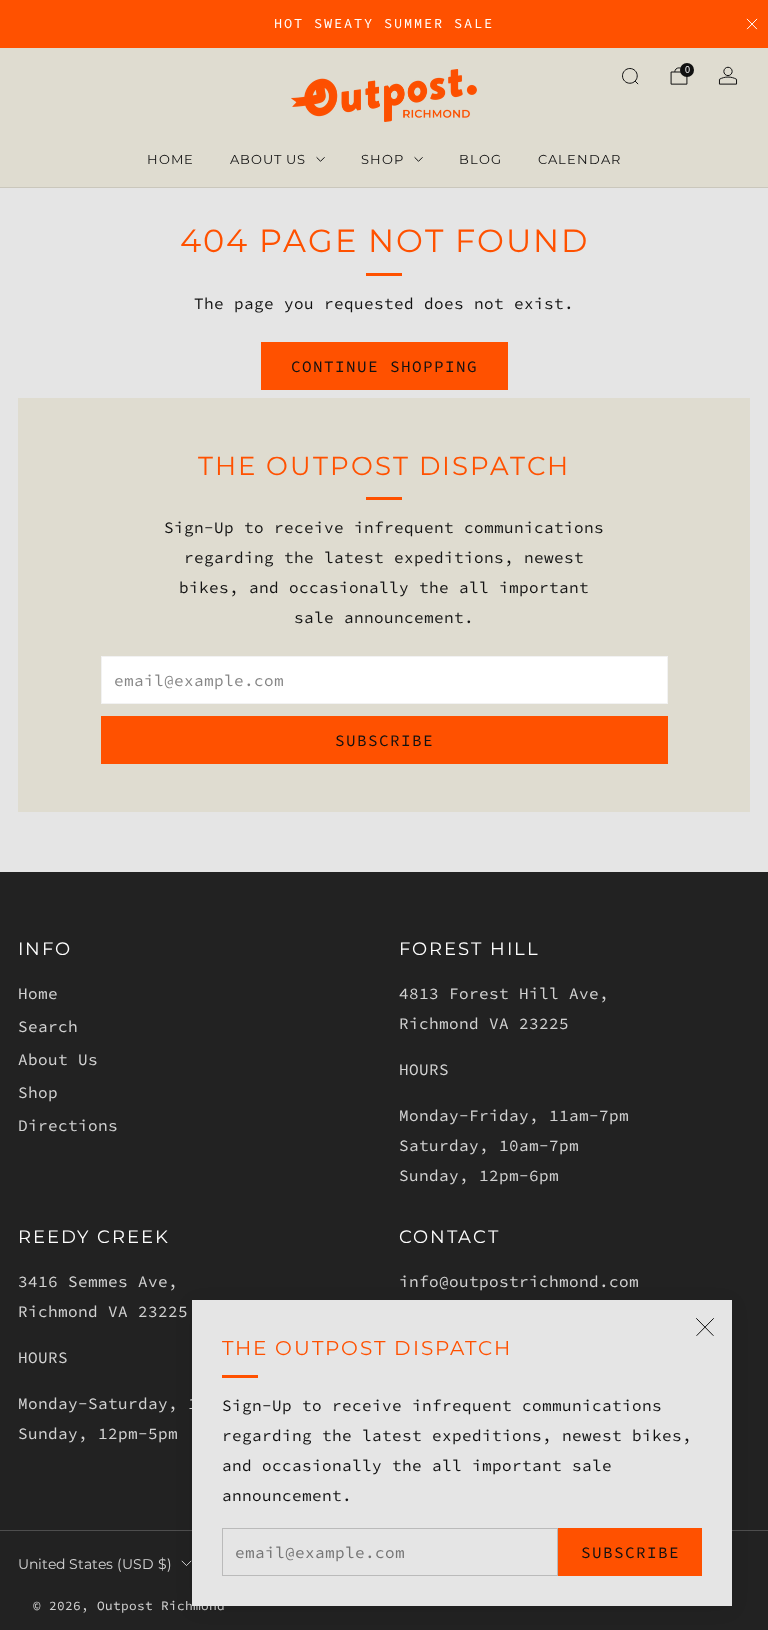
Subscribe (630, 1552)
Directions (68, 1125)
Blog (480, 159)
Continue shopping (384, 366)
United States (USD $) (95, 1564)
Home (170, 159)
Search (48, 1026)
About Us (268, 159)
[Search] (630, 76)
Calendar (579, 159)
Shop (382, 159)
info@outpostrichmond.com (519, 1281)
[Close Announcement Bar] (752, 24)
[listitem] (384, 24)
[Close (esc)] (705, 1327)
